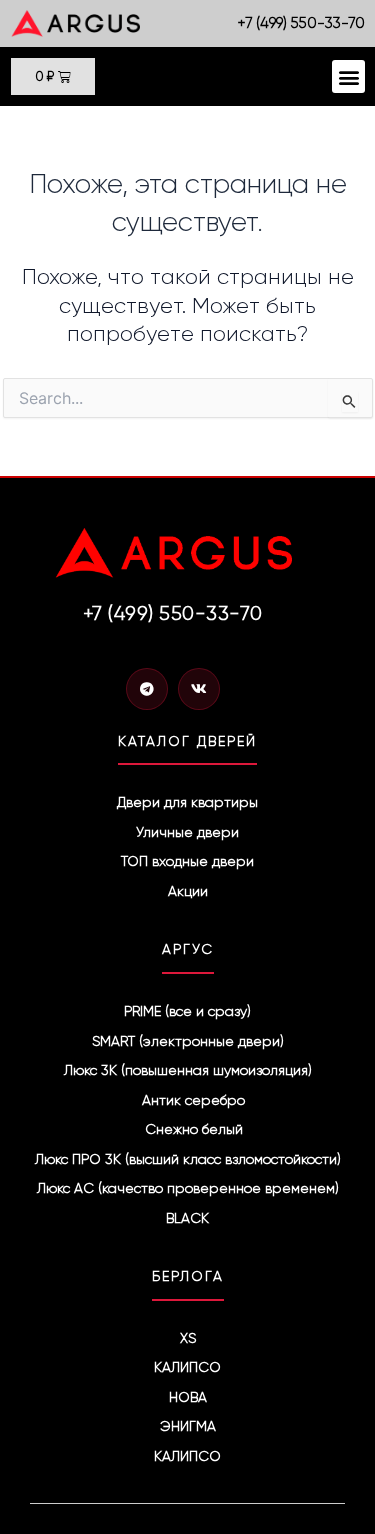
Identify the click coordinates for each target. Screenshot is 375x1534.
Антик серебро (193, 1100)
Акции (188, 891)
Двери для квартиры (187, 802)
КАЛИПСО (187, 1367)
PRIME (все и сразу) (187, 1011)
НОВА (188, 1397)
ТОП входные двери (187, 861)
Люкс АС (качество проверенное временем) (188, 1188)
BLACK (187, 1218)
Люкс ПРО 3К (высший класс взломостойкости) (188, 1159)
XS (188, 1338)
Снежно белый (194, 1129)
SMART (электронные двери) (188, 1041)
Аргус (188, 949)
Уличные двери (187, 832)
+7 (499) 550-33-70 (301, 23)
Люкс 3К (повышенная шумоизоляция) (188, 1070)
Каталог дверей (187, 741)
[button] (348, 76)
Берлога (188, 1276)
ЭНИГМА (188, 1426)
